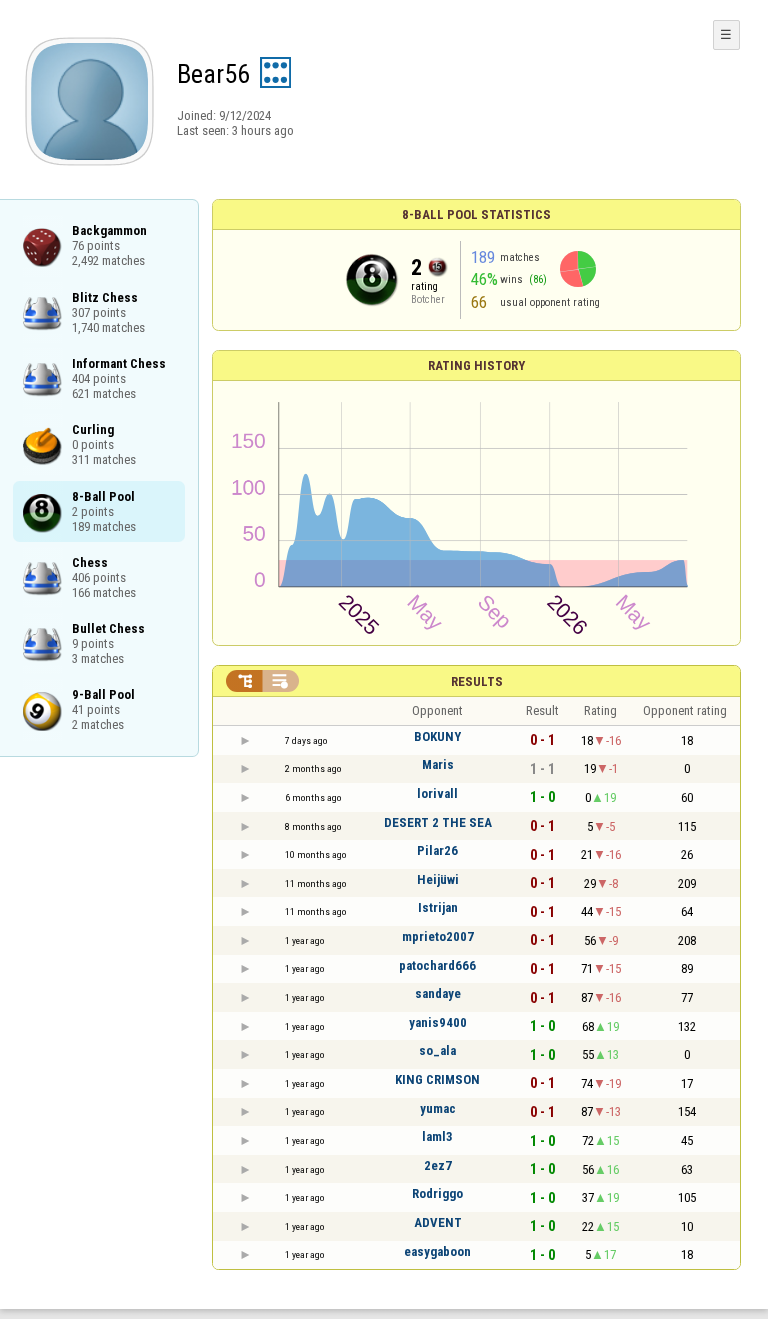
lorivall (437, 793)
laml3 (437, 1136)
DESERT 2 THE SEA (438, 822)
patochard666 (437, 965)
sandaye (438, 993)
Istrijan (438, 907)
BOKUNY (437, 736)
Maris (438, 764)
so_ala (437, 1050)
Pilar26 (437, 850)
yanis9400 (438, 1022)
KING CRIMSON (437, 1079)
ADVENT (438, 1222)
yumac (438, 1108)
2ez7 (438, 1165)
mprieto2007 (438, 936)
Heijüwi (438, 879)
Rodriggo (437, 1193)
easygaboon (437, 1251)
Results (477, 681)
